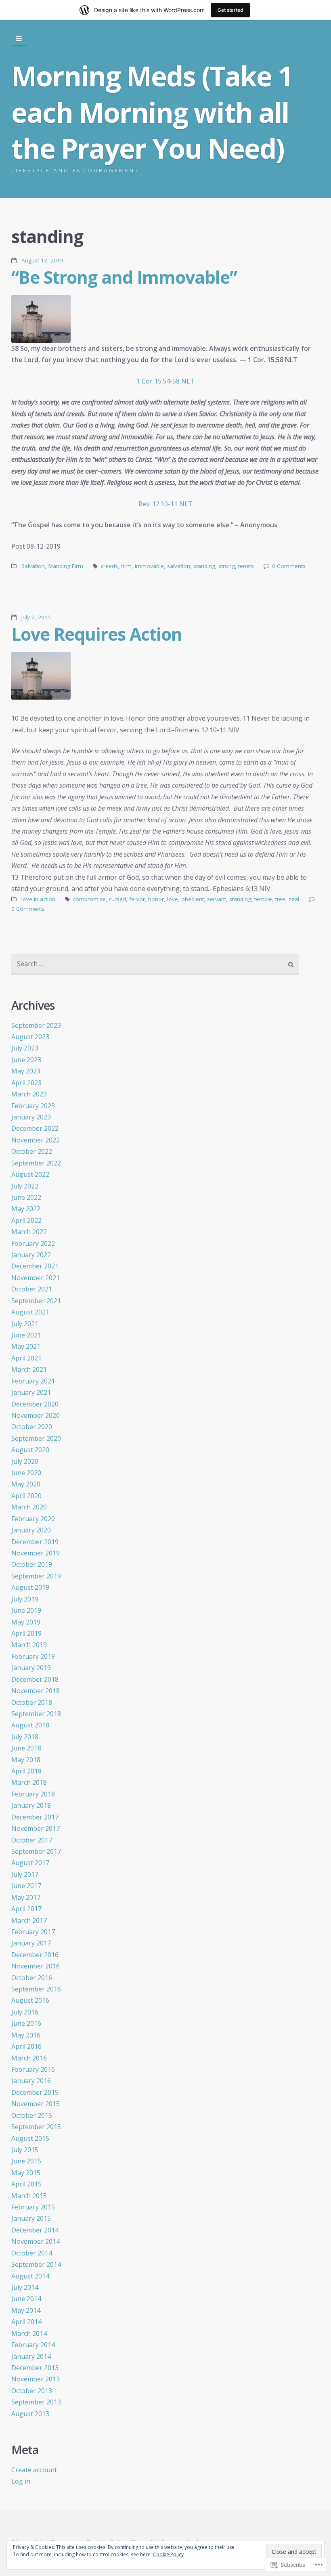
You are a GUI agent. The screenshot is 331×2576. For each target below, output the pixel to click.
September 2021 (36, 1301)
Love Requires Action (97, 634)
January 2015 (31, 2218)
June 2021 (26, 1335)
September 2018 (36, 1714)
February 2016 (33, 2069)
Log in (21, 2481)
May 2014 (26, 2310)
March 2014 (29, 2333)
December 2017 (35, 1817)
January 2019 (31, 1668)
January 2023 (31, 1117)
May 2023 (26, 1071)
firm (126, 566)
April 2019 (26, 1633)
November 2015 (36, 2104)
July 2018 (25, 1737)
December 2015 (35, 2092)
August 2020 (30, 1450)
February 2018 (33, 1794)
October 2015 (32, 2115)
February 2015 (33, 2207)
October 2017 (32, 1840)
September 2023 (36, 1025)
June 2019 (26, 1610)
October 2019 (32, 1564)
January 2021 (31, 1392)
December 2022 (35, 1128)
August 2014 (30, 2276)
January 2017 (31, 1943)
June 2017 (26, 1886)
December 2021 (35, 1266)
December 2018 (35, 1679)
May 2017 (26, 1897)
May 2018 (26, 1760)
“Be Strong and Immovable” (124, 277)
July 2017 (25, 1874)
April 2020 (26, 1496)
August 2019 (30, 1587)
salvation (179, 566)
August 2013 (30, 2414)
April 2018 (26, 1771)
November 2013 (36, 2379)
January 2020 (31, 1530)
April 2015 (26, 2184)
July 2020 (25, 1461)
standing (204, 566)
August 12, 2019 (42, 260)
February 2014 (33, 2345)
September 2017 (36, 1851)
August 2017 (30, 1863)
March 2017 (29, 1920)
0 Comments (289, 566)
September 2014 (36, 2264)
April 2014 (26, 2322)
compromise (89, 899)
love (173, 899)
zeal (294, 899)
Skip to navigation (19, 39)
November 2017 (36, 1828)
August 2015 (30, 2138)
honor (156, 899)
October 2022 (32, 1151)
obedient (193, 899)
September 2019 (36, 1576)
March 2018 (29, 1782)
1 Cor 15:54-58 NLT (165, 381)
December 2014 (35, 2230)
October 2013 (32, 2391)
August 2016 (30, 2000)
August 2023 (30, 1037)
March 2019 (29, 1645)
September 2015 (36, 2127)
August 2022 (30, 1174)
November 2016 (36, 1966)
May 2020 (26, 1484)
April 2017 (26, 1909)
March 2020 (29, 1507)
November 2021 (36, 1278)
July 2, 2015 (36, 617)
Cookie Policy (168, 2554)
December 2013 (35, 2368)
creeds (109, 566)
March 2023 (29, 1094)
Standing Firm (66, 566)
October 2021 (32, 1289)
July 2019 (25, 1599)
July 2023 (25, 1048)
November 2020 (36, 1415)
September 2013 (36, 2402)
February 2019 (33, 1656)
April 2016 (26, 2046)
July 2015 (25, 2150)
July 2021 (25, 1324)
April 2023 (26, 1083)
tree (280, 899)
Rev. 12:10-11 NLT (165, 504)
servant (217, 899)
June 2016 (26, 2023)
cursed (117, 899)
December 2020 (35, 1404)
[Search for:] (155, 964)
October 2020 (32, 1427)
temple (263, 899)
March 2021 (29, 1369)
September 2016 (36, 1989)
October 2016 (32, 1978)
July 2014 (25, 2287)
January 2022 (31, 1255)
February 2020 (33, 1519)
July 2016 (25, 2012)
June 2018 (26, 1748)
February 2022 (33, 1243)
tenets (246, 566)
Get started (230, 10)
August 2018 (30, 1725)
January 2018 (31, 1805)
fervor (137, 899)
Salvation (33, 566)
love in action (38, 899)
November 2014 (36, 2241)
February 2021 (33, 1381)
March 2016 (29, 2058)
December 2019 (35, 1542)
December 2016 (35, 1955)
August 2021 (30, 1312)
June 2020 (26, 1473)
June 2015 (26, 2161)
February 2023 (33, 1106)
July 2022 (25, 1186)
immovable (149, 566)
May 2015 (26, 2173)
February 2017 (33, 1932)
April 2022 (26, 1220)
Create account (34, 2470)
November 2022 (36, 1140)
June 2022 (26, 1197)
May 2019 (26, 1622)
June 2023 (26, 1060)
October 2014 (32, 2253)
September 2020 (36, 1438)
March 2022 (29, 1232)
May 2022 (26, 1209)
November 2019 (36, 1553)
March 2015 (29, 2196)
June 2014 (26, 2299)
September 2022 (36, 1163)
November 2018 (36, 1691)
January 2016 (31, 2081)
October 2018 (32, 1702)
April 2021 (26, 1358)
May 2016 (26, 2035)
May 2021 (26, 1346)
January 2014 (31, 2356)
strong (227, 566)
